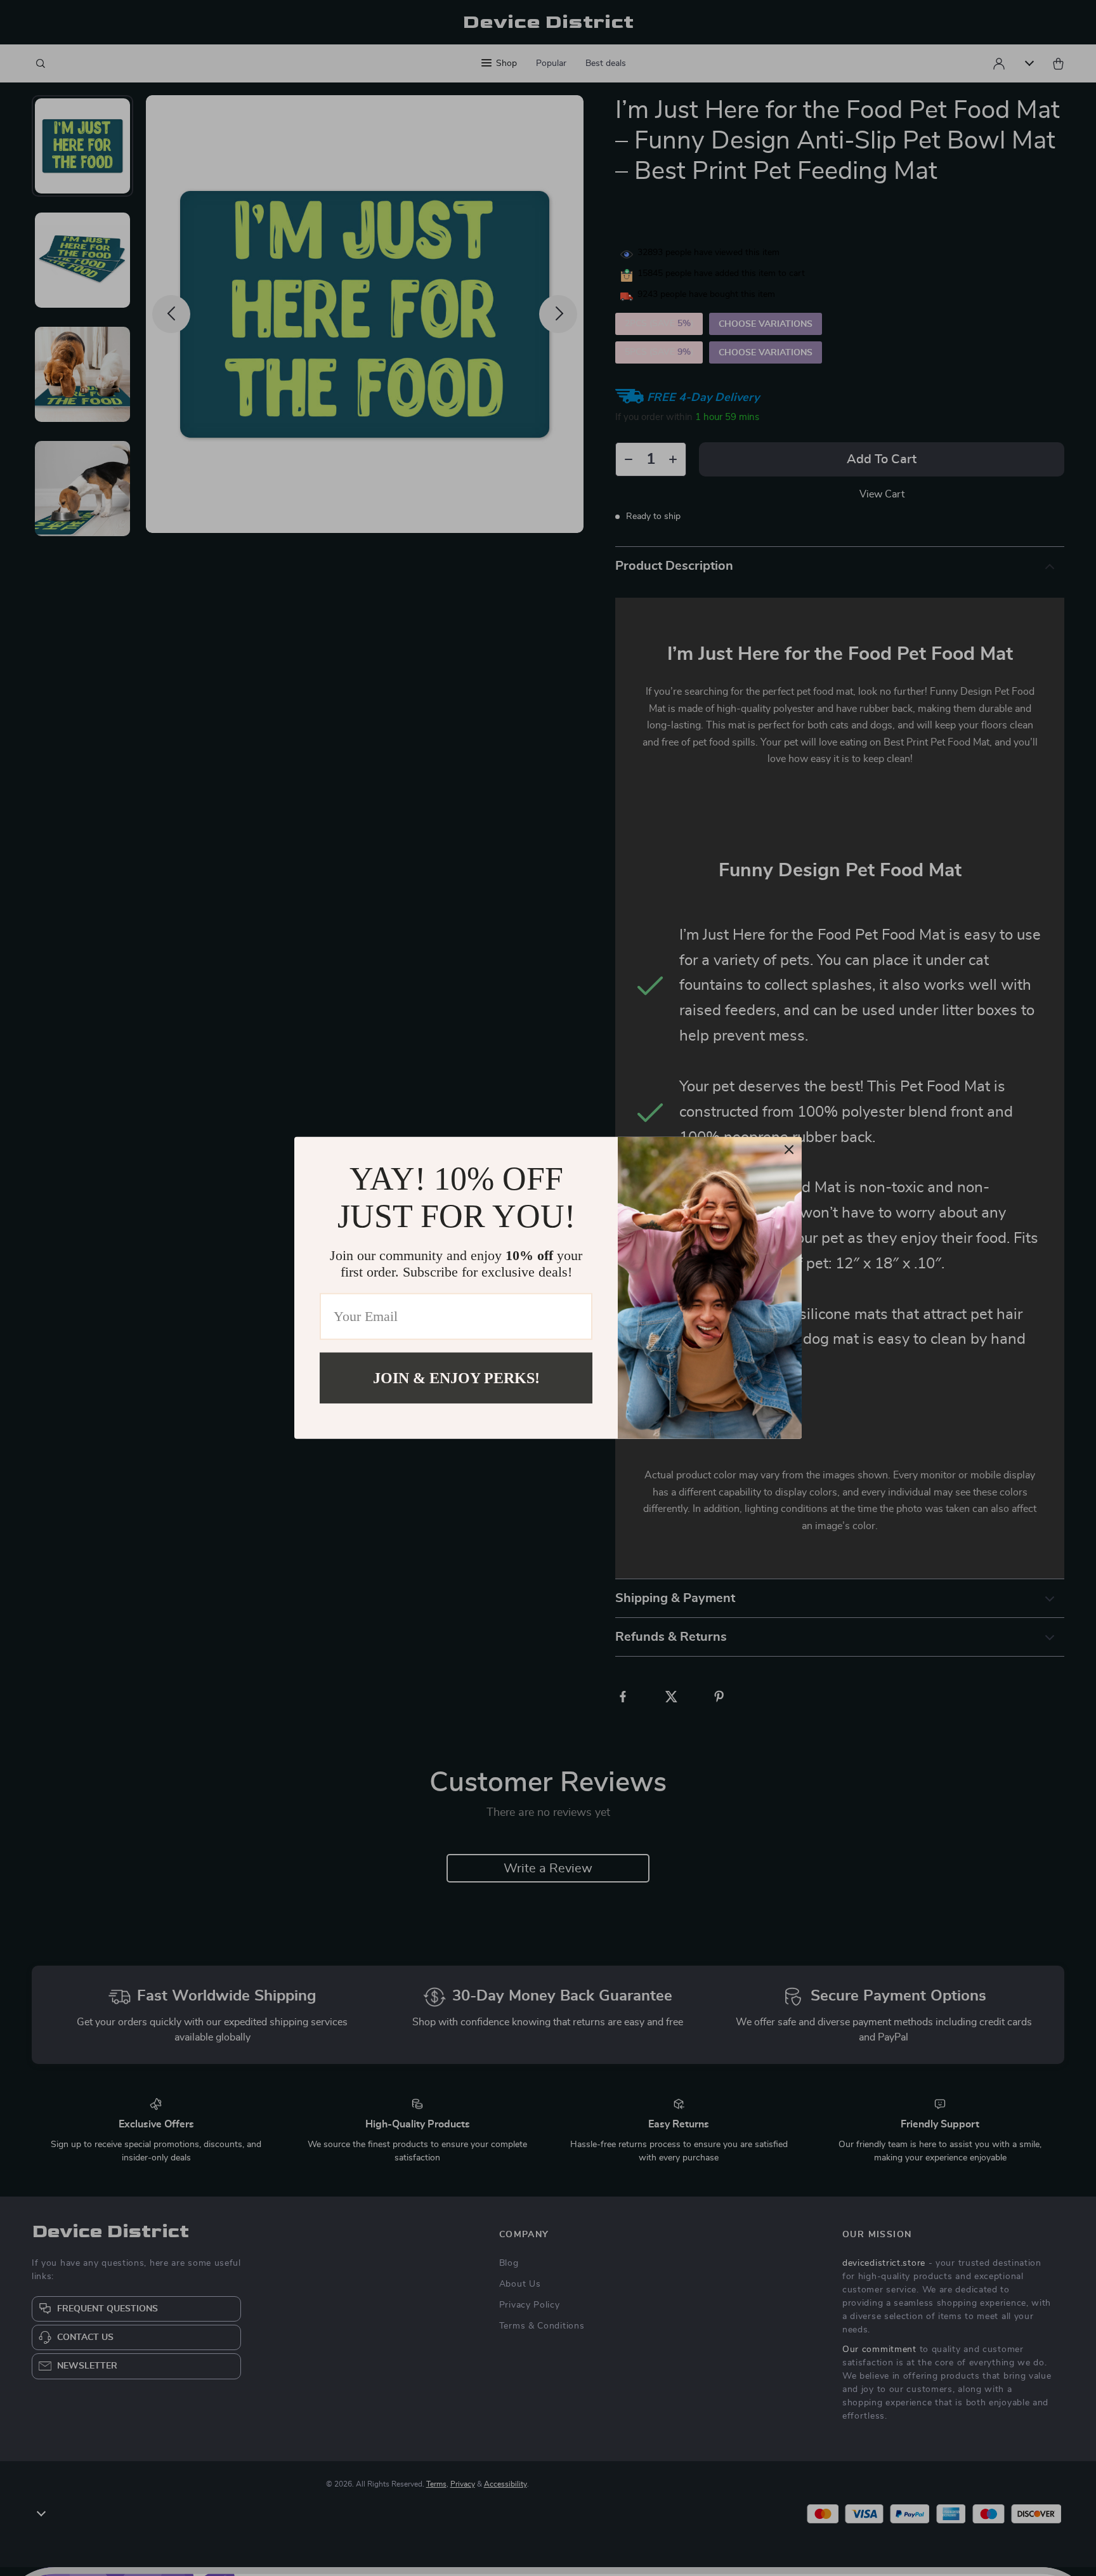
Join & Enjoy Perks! (456, 1378)
